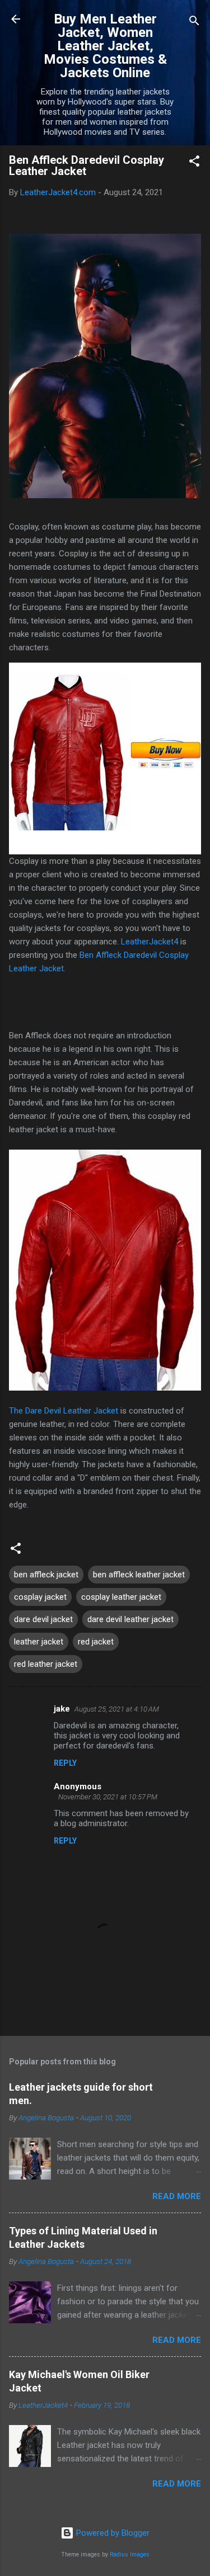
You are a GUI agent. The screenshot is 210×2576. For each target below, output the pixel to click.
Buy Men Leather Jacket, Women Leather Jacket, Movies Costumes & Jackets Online (105, 46)
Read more (177, 2196)
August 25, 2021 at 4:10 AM (117, 1709)
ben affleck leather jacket (139, 1575)
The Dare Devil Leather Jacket (64, 1411)
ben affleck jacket (46, 1575)
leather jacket (39, 1642)
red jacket (96, 1642)
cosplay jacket (40, 1597)
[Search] (194, 23)
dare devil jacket (43, 1619)
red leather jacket (46, 1664)
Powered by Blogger (112, 2533)
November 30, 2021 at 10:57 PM (108, 1797)
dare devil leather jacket (130, 1619)
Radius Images (130, 2554)
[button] (194, 163)
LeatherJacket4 (150, 942)
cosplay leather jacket (121, 1597)
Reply (65, 1763)
